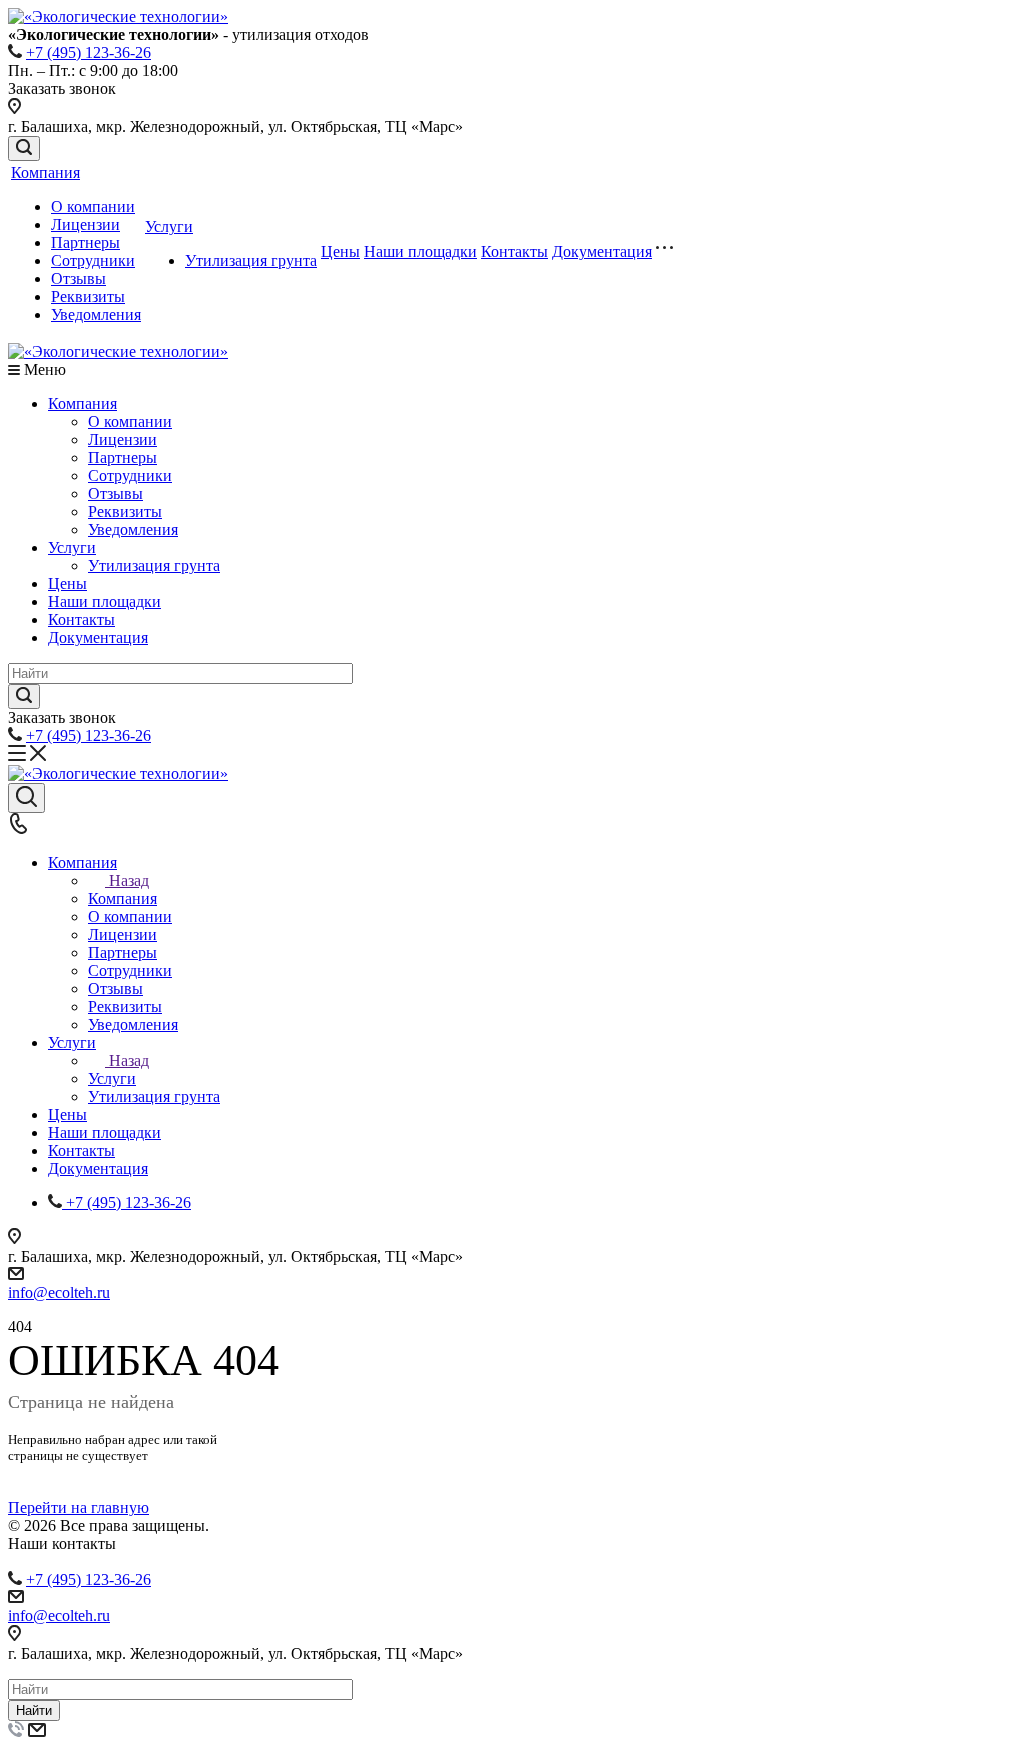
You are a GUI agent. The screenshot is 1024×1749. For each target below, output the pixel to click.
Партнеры (85, 242)
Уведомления (96, 314)
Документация (602, 251)
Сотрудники (93, 260)
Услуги (169, 226)
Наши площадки (420, 251)
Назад (129, 880)
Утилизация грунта (251, 260)
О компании (93, 206)
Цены (340, 251)
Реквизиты (88, 296)
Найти (34, 1710)
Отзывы (78, 278)
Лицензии (85, 224)
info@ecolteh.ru (59, 1292)
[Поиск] (24, 148)
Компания (45, 172)
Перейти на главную (78, 1507)
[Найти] (24, 696)
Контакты (514, 251)
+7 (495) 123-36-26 (88, 52)
